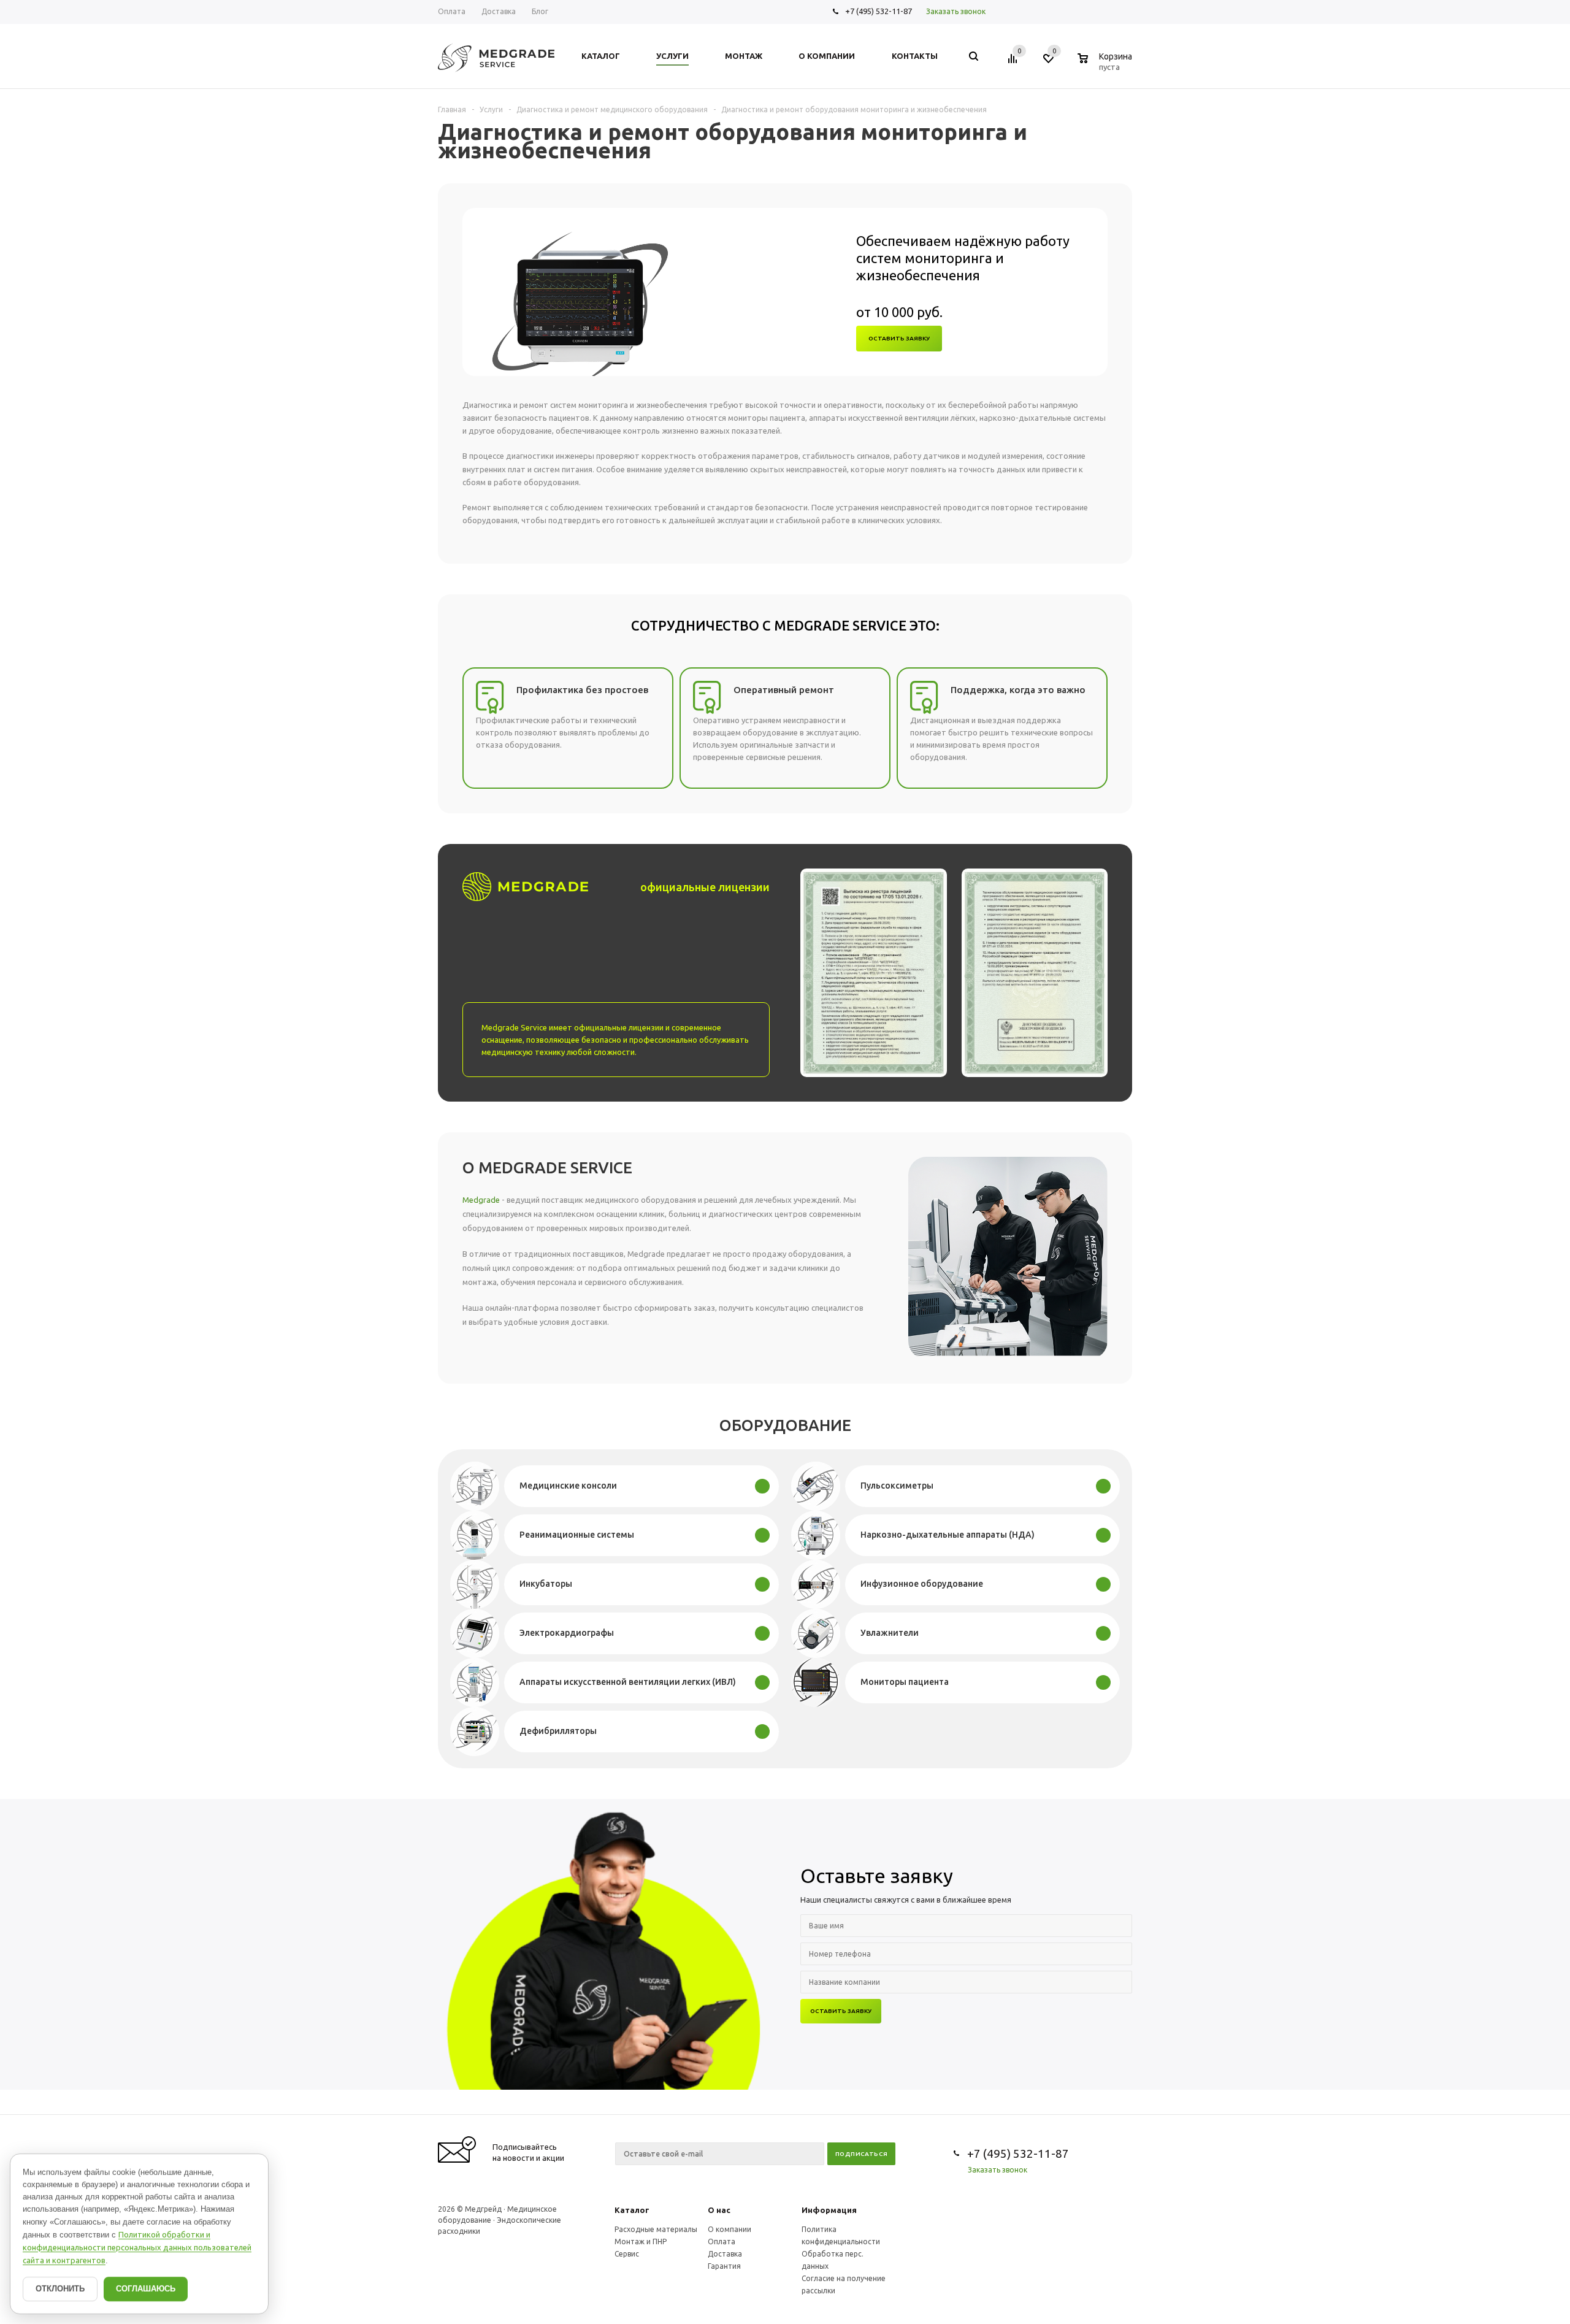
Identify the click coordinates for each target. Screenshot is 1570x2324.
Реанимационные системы (577, 1535)
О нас (719, 2210)
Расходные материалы (656, 2229)
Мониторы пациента (905, 1682)
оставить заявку (899, 338)
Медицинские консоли (568, 1486)
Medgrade (481, 1200)
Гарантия (724, 2266)
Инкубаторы (546, 1584)
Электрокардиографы (567, 1633)
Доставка (725, 2254)
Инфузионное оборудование (922, 1584)
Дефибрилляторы (558, 1731)
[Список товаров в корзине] (1106, 65)
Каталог (632, 2210)
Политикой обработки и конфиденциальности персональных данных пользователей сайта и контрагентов (137, 2247)
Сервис (627, 2254)
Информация (829, 2210)
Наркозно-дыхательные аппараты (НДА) (948, 1535)
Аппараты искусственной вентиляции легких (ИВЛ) (628, 1682)
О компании (729, 2229)
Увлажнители (890, 1633)
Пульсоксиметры (897, 1486)
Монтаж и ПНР (641, 2242)
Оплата (722, 2242)
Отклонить (60, 2289)
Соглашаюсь (146, 2289)
